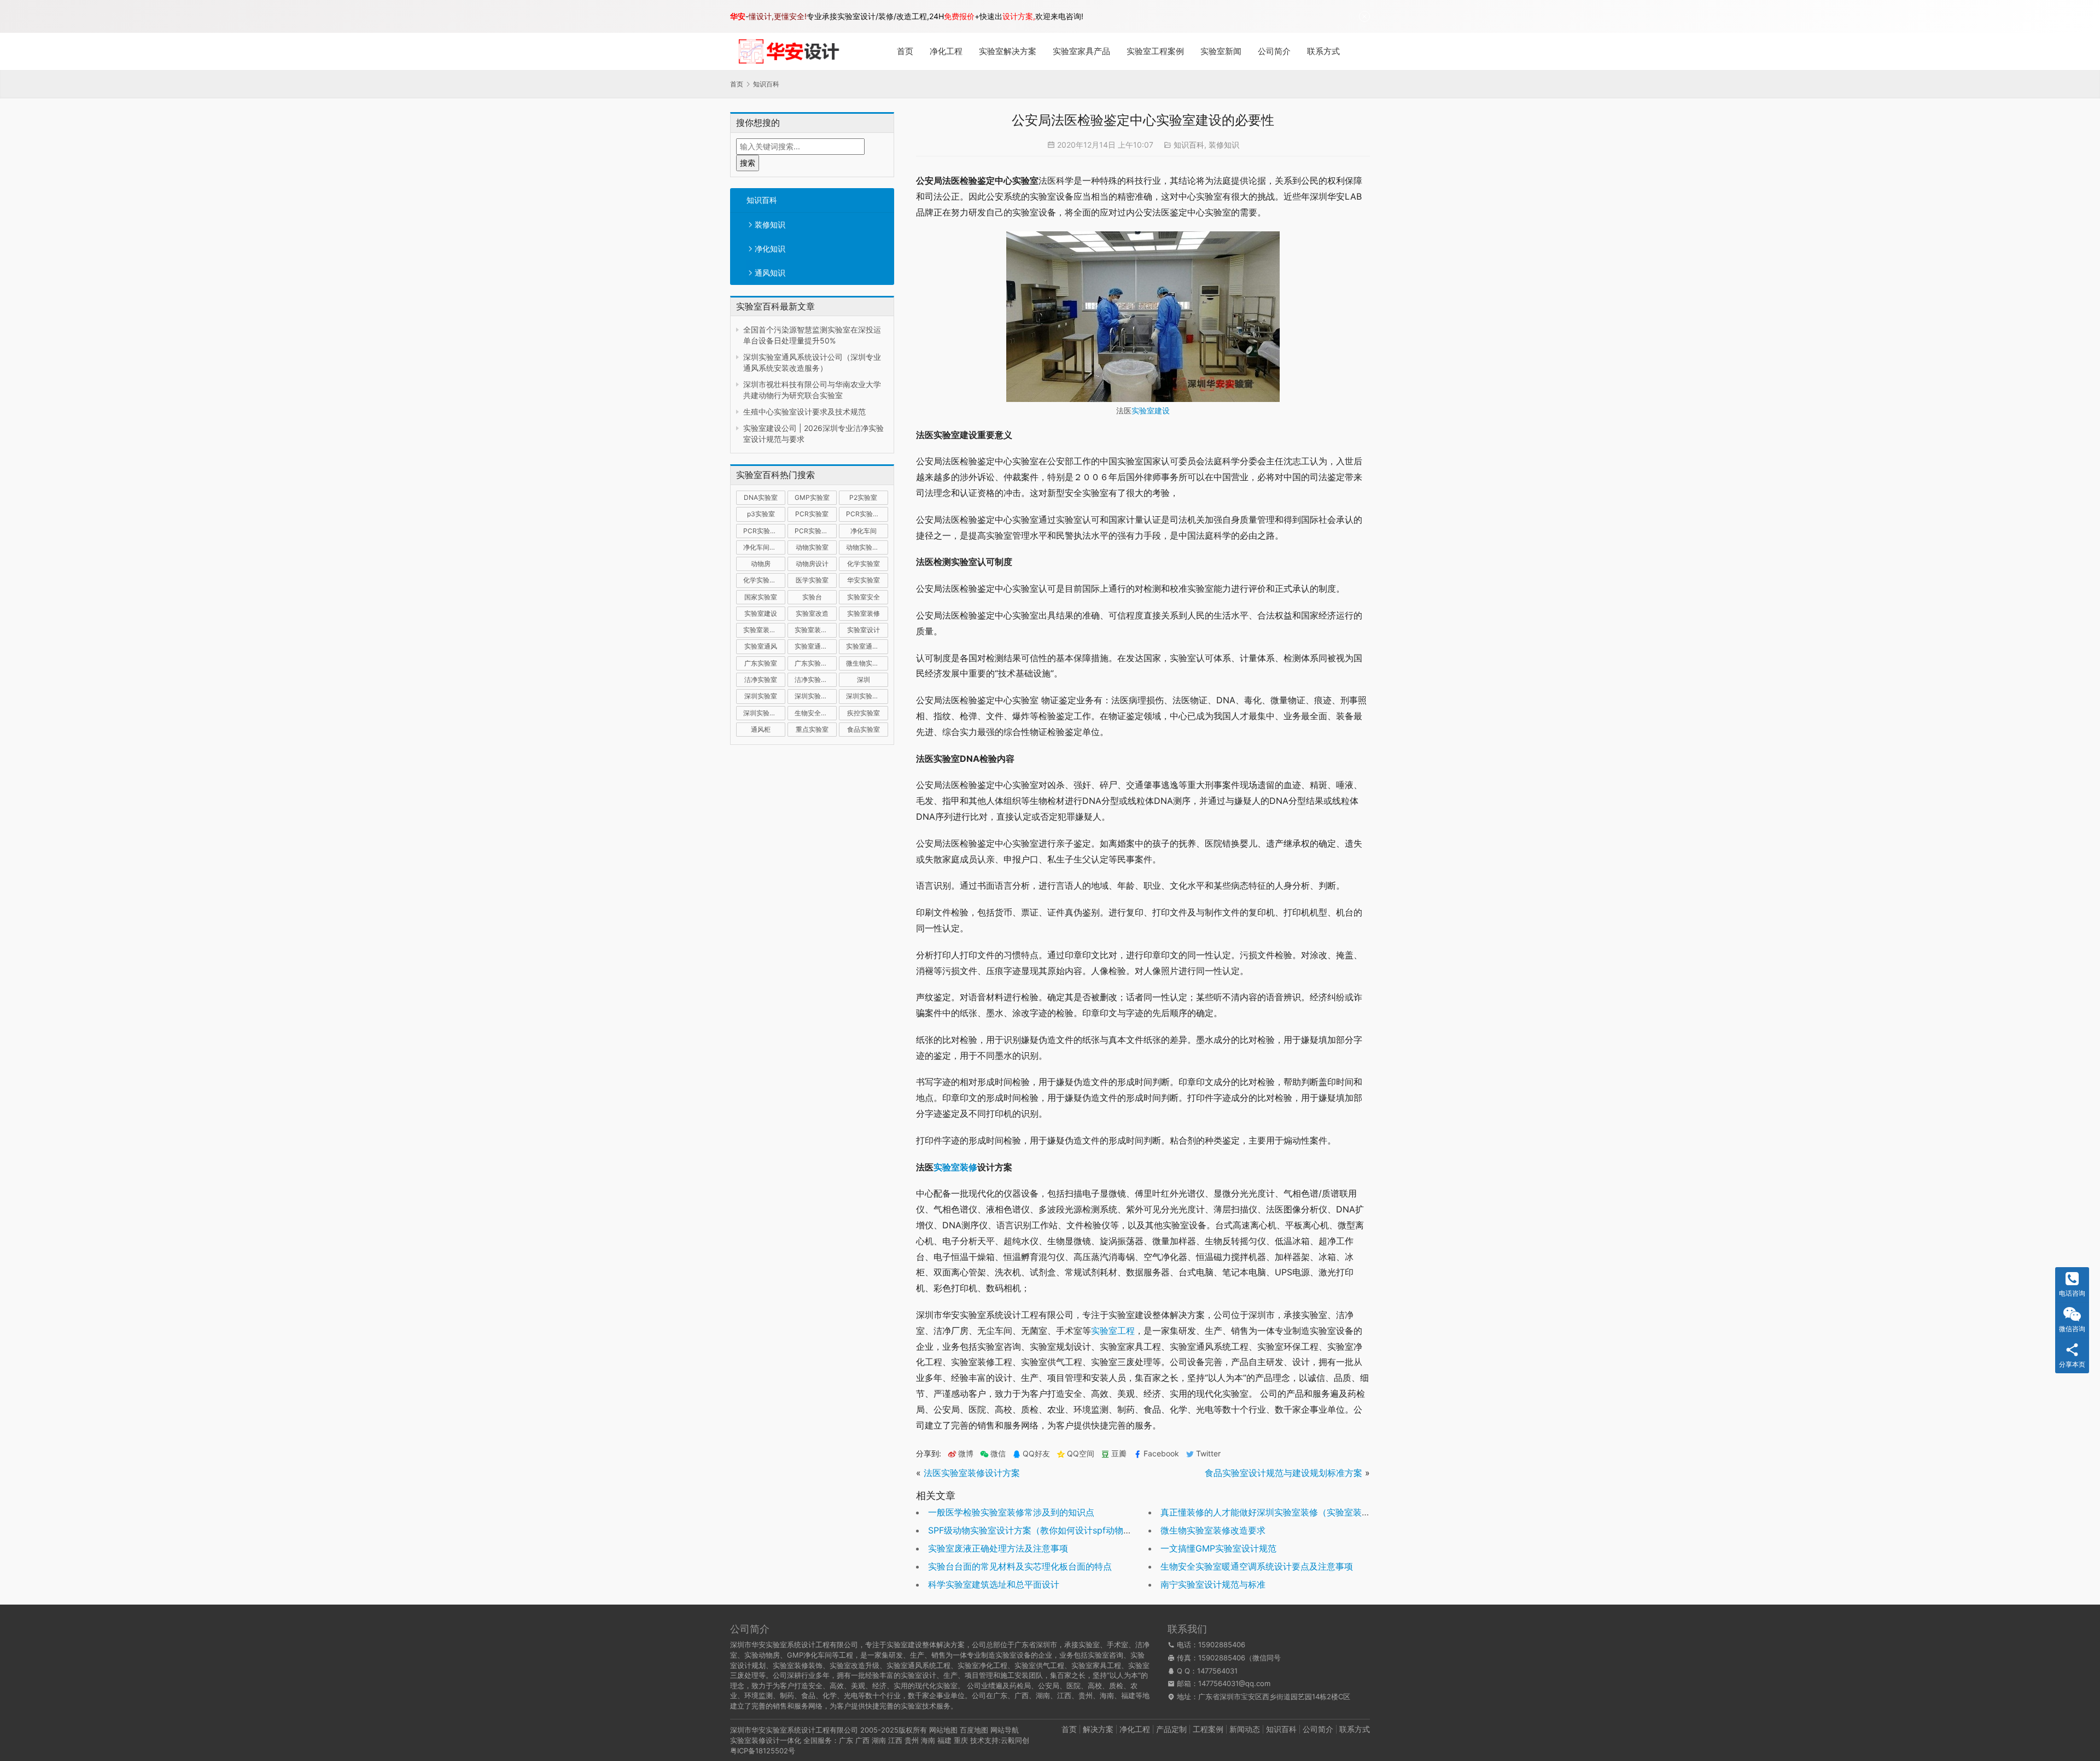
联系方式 (1323, 51)
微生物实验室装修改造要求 (1213, 1530)
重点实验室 (812, 729)
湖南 (879, 1740)
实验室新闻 (1221, 51)
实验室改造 (812, 613)
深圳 (864, 680)
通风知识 (770, 273)
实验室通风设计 (867, 646)
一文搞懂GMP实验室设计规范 (1218, 1548)
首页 (905, 51)
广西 (862, 1740)
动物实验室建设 (867, 547)
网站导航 (1005, 1730)
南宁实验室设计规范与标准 (1213, 1584)
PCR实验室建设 (867, 514)
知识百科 (762, 200)
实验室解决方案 (1008, 51)
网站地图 (943, 1730)
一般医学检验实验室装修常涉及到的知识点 (1011, 1512)
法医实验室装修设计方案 (972, 1473)
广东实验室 (761, 663)
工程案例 (1208, 1729)
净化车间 (864, 531)
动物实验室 (812, 547)
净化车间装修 (763, 547)
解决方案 (1098, 1729)
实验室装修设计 (816, 630)
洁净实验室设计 (816, 680)
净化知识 (770, 249)
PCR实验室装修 (764, 531)
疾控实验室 (864, 713)
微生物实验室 (866, 663)
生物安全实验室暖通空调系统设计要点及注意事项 (1257, 1566)
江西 (895, 1740)
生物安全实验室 (816, 713)
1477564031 (1217, 1671)
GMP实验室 (812, 497)
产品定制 (1171, 1729)
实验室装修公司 (764, 630)
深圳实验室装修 (867, 696)
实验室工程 (1113, 1331)
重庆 (961, 1740)
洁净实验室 (761, 680)
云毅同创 (1015, 1740)
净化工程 (946, 51)
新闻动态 (1245, 1729)
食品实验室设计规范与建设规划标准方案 (1284, 1473)
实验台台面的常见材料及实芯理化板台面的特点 (1020, 1566)
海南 (928, 1740)
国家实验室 (761, 597)
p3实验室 (761, 514)
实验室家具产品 (1081, 51)
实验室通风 (761, 646)
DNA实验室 (761, 497)
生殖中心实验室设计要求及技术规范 (804, 412)
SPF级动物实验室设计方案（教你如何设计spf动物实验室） (1043, 1530)
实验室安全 (864, 597)
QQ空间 (1081, 1454)
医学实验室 (812, 580)
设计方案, (1019, 16)
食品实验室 (864, 729)
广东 (846, 1740)
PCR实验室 (812, 514)
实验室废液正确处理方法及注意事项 (998, 1548)
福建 (944, 1740)
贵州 (912, 1740)
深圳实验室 (761, 696)
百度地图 (974, 1730)
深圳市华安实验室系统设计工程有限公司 (794, 1730)
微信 (993, 1454)
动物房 (761, 564)
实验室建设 (761, 613)
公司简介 (1274, 51)
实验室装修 (864, 613)
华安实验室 (864, 580)
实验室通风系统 (816, 646)
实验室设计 (864, 630)
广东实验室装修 (816, 663)
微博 (966, 1454)
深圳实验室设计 (764, 713)
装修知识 (770, 225)
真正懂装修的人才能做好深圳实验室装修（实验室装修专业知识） (1287, 1512)
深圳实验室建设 (816, 696)
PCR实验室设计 (816, 531)
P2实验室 (863, 497)
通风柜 (761, 729)
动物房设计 (812, 564)
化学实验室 (864, 564)
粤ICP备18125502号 (763, 1751)
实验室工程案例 (1155, 51)
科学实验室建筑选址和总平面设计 (994, 1584)
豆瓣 (1119, 1454)
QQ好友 (1036, 1454)
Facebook (1161, 1454)
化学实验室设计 (764, 580)
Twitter (1208, 1454)
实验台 (812, 597)
